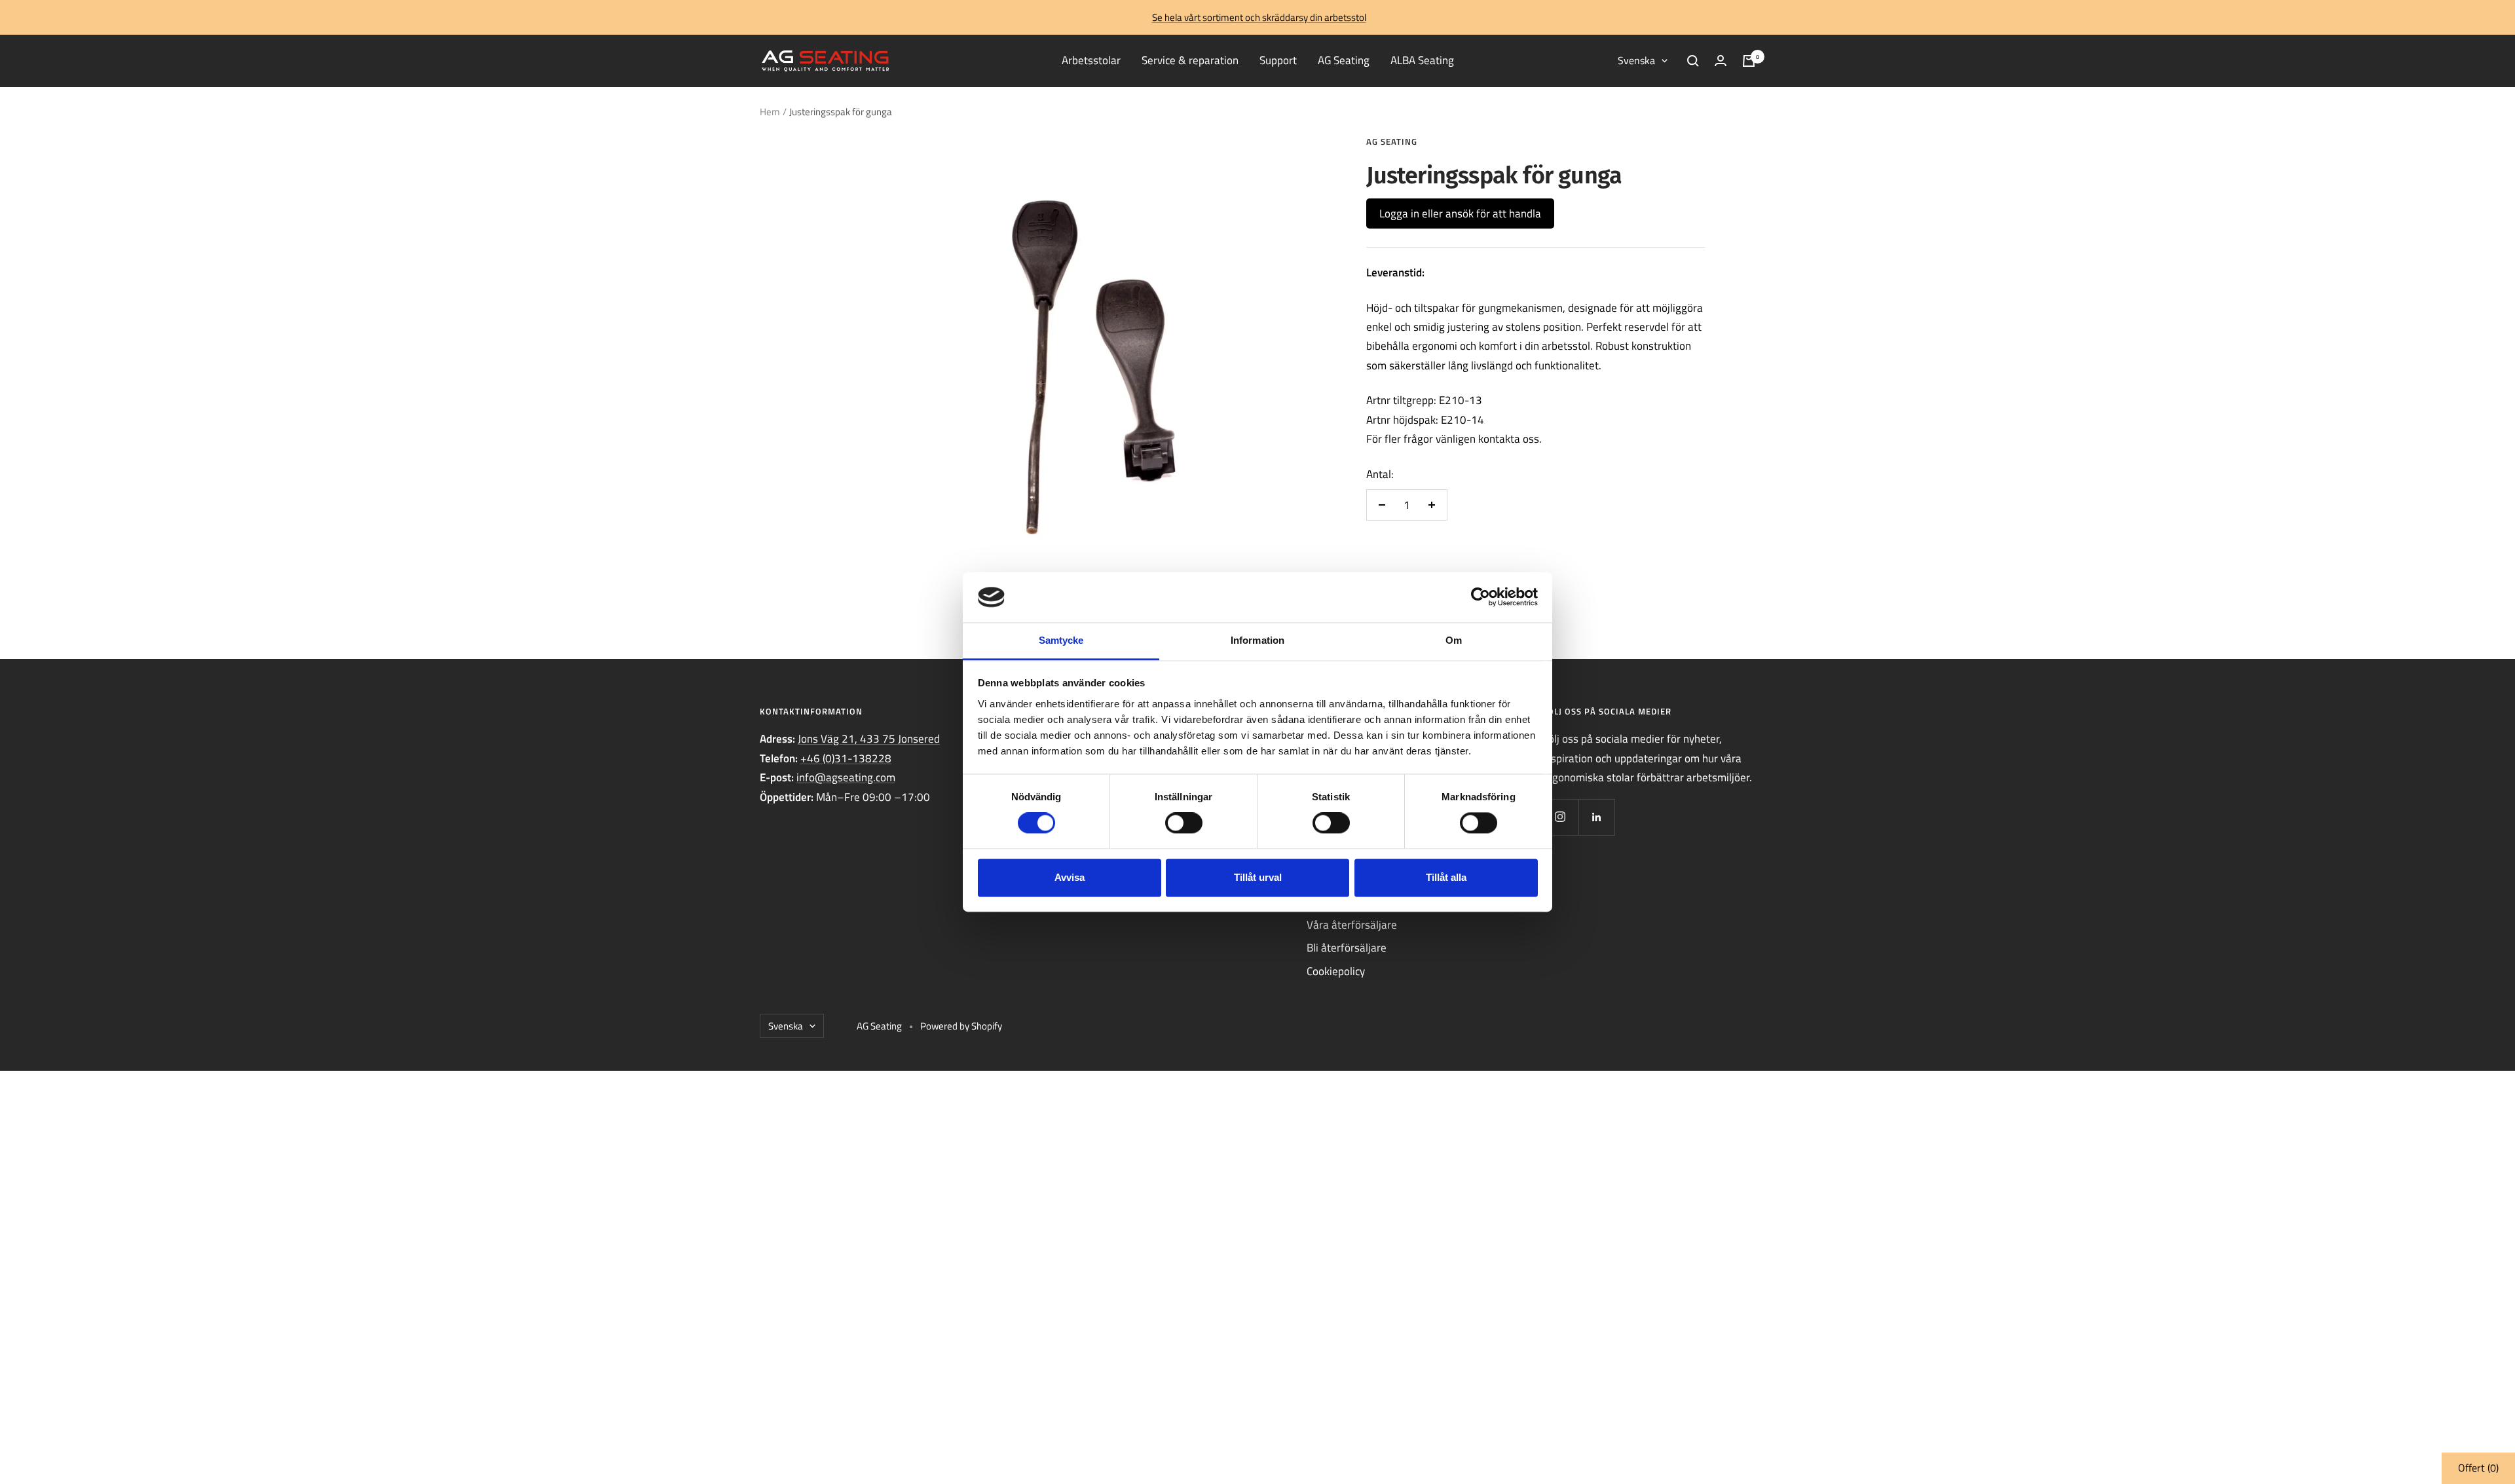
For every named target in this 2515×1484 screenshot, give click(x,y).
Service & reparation (1190, 60)
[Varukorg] (1749, 61)
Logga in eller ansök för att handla (1460, 213)
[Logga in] (1721, 61)
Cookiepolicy (1336, 971)
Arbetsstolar (1091, 60)
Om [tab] (1454, 640)
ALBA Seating (1422, 60)
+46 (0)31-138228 (846, 758)
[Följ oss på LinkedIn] (1596, 817)
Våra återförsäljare (1352, 925)
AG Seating (1344, 60)
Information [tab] (1257, 640)
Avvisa (1070, 877)
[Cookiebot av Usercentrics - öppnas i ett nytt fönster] (1481, 597)
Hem (770, 112)
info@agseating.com (846, 777)
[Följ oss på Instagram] (1560, 817)
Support (1278, 60)
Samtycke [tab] (1061, 640)
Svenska (1636, 60)
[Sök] (1693, 61)
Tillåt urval (1258, 877)
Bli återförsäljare (1347, 948)
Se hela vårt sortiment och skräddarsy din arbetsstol (1259, 17)
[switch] (1184, 823)
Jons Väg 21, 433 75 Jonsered (869, 739)
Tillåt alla (1446, 877)
